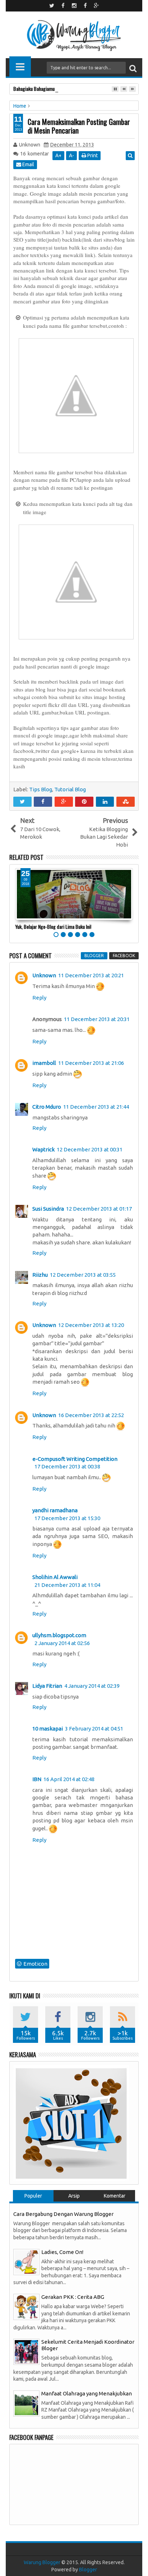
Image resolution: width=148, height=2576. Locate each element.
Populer (33, 2196)
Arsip (74, 2196)
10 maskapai (48, 1729)
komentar (34, 154)
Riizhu (40, 1275)
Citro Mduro (47, 1107)
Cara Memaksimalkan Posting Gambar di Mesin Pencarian (79, 126)
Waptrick (43, 1149)
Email (28, 164)
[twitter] (52, 6)
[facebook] (63, 6)
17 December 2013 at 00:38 (67, 1466)
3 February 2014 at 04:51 (94, 1729)
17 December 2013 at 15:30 (67, 1518)
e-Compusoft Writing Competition (75, 1459)
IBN (37, 1779)
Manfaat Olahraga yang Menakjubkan (87, 2393)
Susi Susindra (48, 1209)
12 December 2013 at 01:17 (99, 1209)
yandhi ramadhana (55, 1510)
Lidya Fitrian (47, 1686)
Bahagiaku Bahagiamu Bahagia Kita (46, 88)
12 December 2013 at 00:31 (90, 1149)
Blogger (88, 2570)
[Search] (133, 68)
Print (92, 155)
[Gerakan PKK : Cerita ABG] (26, 2306)
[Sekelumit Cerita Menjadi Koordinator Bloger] (26, 2351)
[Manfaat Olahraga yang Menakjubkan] (26, 2403)
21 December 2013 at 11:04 (67, 1585)
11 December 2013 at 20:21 (91, 975)
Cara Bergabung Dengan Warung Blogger (63, 2214)
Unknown (44, 975)
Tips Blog (41, 789)
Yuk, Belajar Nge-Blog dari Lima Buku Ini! (53, 926)
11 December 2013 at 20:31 (97, 1019)
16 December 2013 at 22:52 (91, 1415)
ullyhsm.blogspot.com (59, 1635)
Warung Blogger (42, 2562)
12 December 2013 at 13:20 (91, 1325)
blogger (94, 956)
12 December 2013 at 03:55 (83, 1275)
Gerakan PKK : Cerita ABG (73, 2297)
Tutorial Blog (70, 789)
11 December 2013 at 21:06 (91, 1063)
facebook (124, 956)
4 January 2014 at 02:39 (92, 1686)
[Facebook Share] (43, 802)
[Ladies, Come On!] (26, 2261)
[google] (96, 6)
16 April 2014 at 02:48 (69, 1779)
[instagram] (74, 6)
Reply (39, 998)
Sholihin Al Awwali (55, 1577)
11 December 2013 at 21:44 (96, 1107)
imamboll (44, 1063)
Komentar (115, 2196)
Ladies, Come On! (62, 2252)
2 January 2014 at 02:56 (62, 1643)
